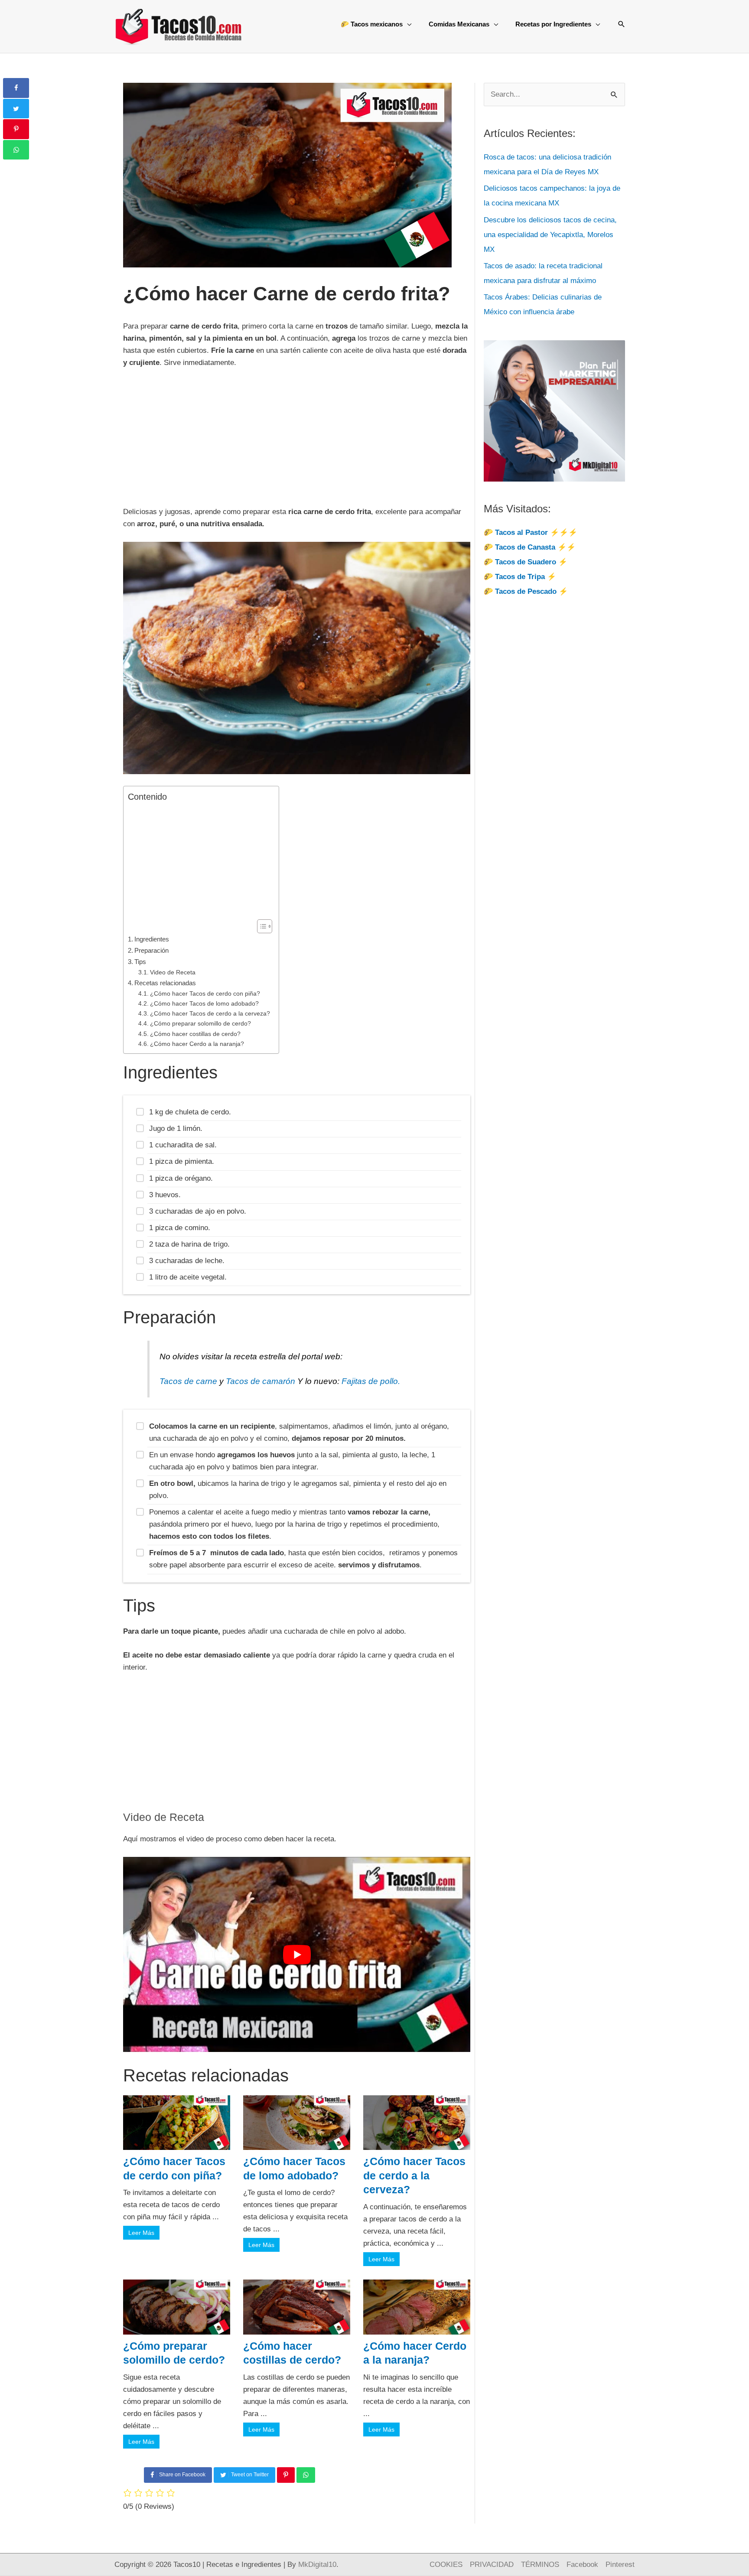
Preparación (151, 950)
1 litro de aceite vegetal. (188, 1277)
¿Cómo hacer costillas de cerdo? (195, 1034)
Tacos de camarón (261, 1381)
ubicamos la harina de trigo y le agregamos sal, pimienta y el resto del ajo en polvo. (298, 1490)
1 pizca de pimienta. (182, 1161)
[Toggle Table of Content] (260, 926)
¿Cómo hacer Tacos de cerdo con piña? (205, 994)
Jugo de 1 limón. (176, 1128)
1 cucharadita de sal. (183, 1145)
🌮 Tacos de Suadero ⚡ (526, 562)
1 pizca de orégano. (181, 1178)
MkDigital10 (317, 2565)
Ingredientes (152, 939)
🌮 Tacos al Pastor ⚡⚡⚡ (531, 532)
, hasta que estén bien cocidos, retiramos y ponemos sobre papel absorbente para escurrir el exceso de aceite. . (303, 1559)
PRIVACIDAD (492, 2565)
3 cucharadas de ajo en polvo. (198, 1211)
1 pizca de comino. (180, 1228)
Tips (140, 962)
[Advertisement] (297, 442)
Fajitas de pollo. (371, 1381)
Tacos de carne (188, 1381)
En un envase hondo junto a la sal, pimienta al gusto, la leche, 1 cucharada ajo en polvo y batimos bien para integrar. (292, 1461)
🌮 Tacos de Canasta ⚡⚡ (530, 547)
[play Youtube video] (297, 1954)
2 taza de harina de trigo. (189, 1244)
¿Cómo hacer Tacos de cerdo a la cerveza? (210, 1014)
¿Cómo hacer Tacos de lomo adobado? (204, 1004)
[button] (622, 24)
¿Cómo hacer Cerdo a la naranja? (197, 1044)
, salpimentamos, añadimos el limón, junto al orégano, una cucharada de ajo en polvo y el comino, (299, 1432)
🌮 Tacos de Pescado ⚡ (526, 591)
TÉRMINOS (540, 2565)
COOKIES (446, 2565)
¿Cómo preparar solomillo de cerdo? (200, 1024)
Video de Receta (173, 972)
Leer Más (141, 2233)
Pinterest (620, 2565)
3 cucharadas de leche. (187, 1261)
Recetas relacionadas (165, 983)
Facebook (582, 2565)
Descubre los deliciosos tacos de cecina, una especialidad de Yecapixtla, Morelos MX (550, 235)
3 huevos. (165, 1195)
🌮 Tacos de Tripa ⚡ (520, 577)
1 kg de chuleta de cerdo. (190, 1112)
